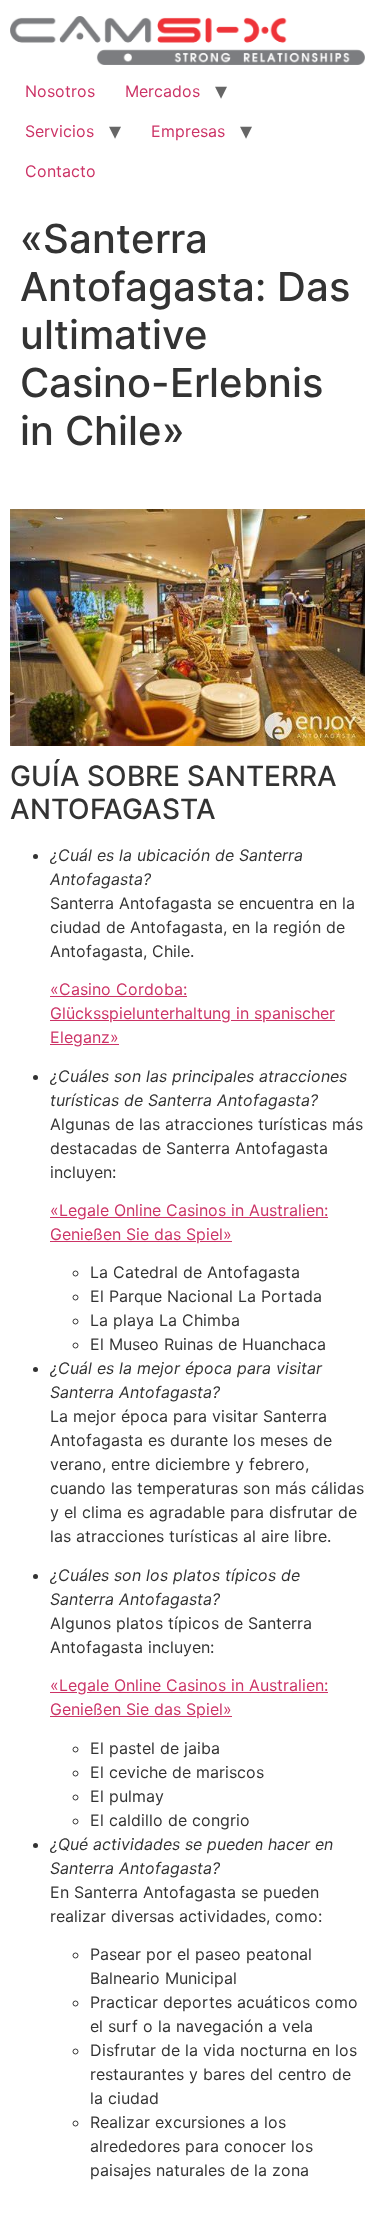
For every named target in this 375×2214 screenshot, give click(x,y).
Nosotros (60, 91)
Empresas (188, 131)
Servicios (59, 131)
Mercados (162, 91)
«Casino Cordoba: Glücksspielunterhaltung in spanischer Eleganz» (192, 1013)
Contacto (60, 171)
